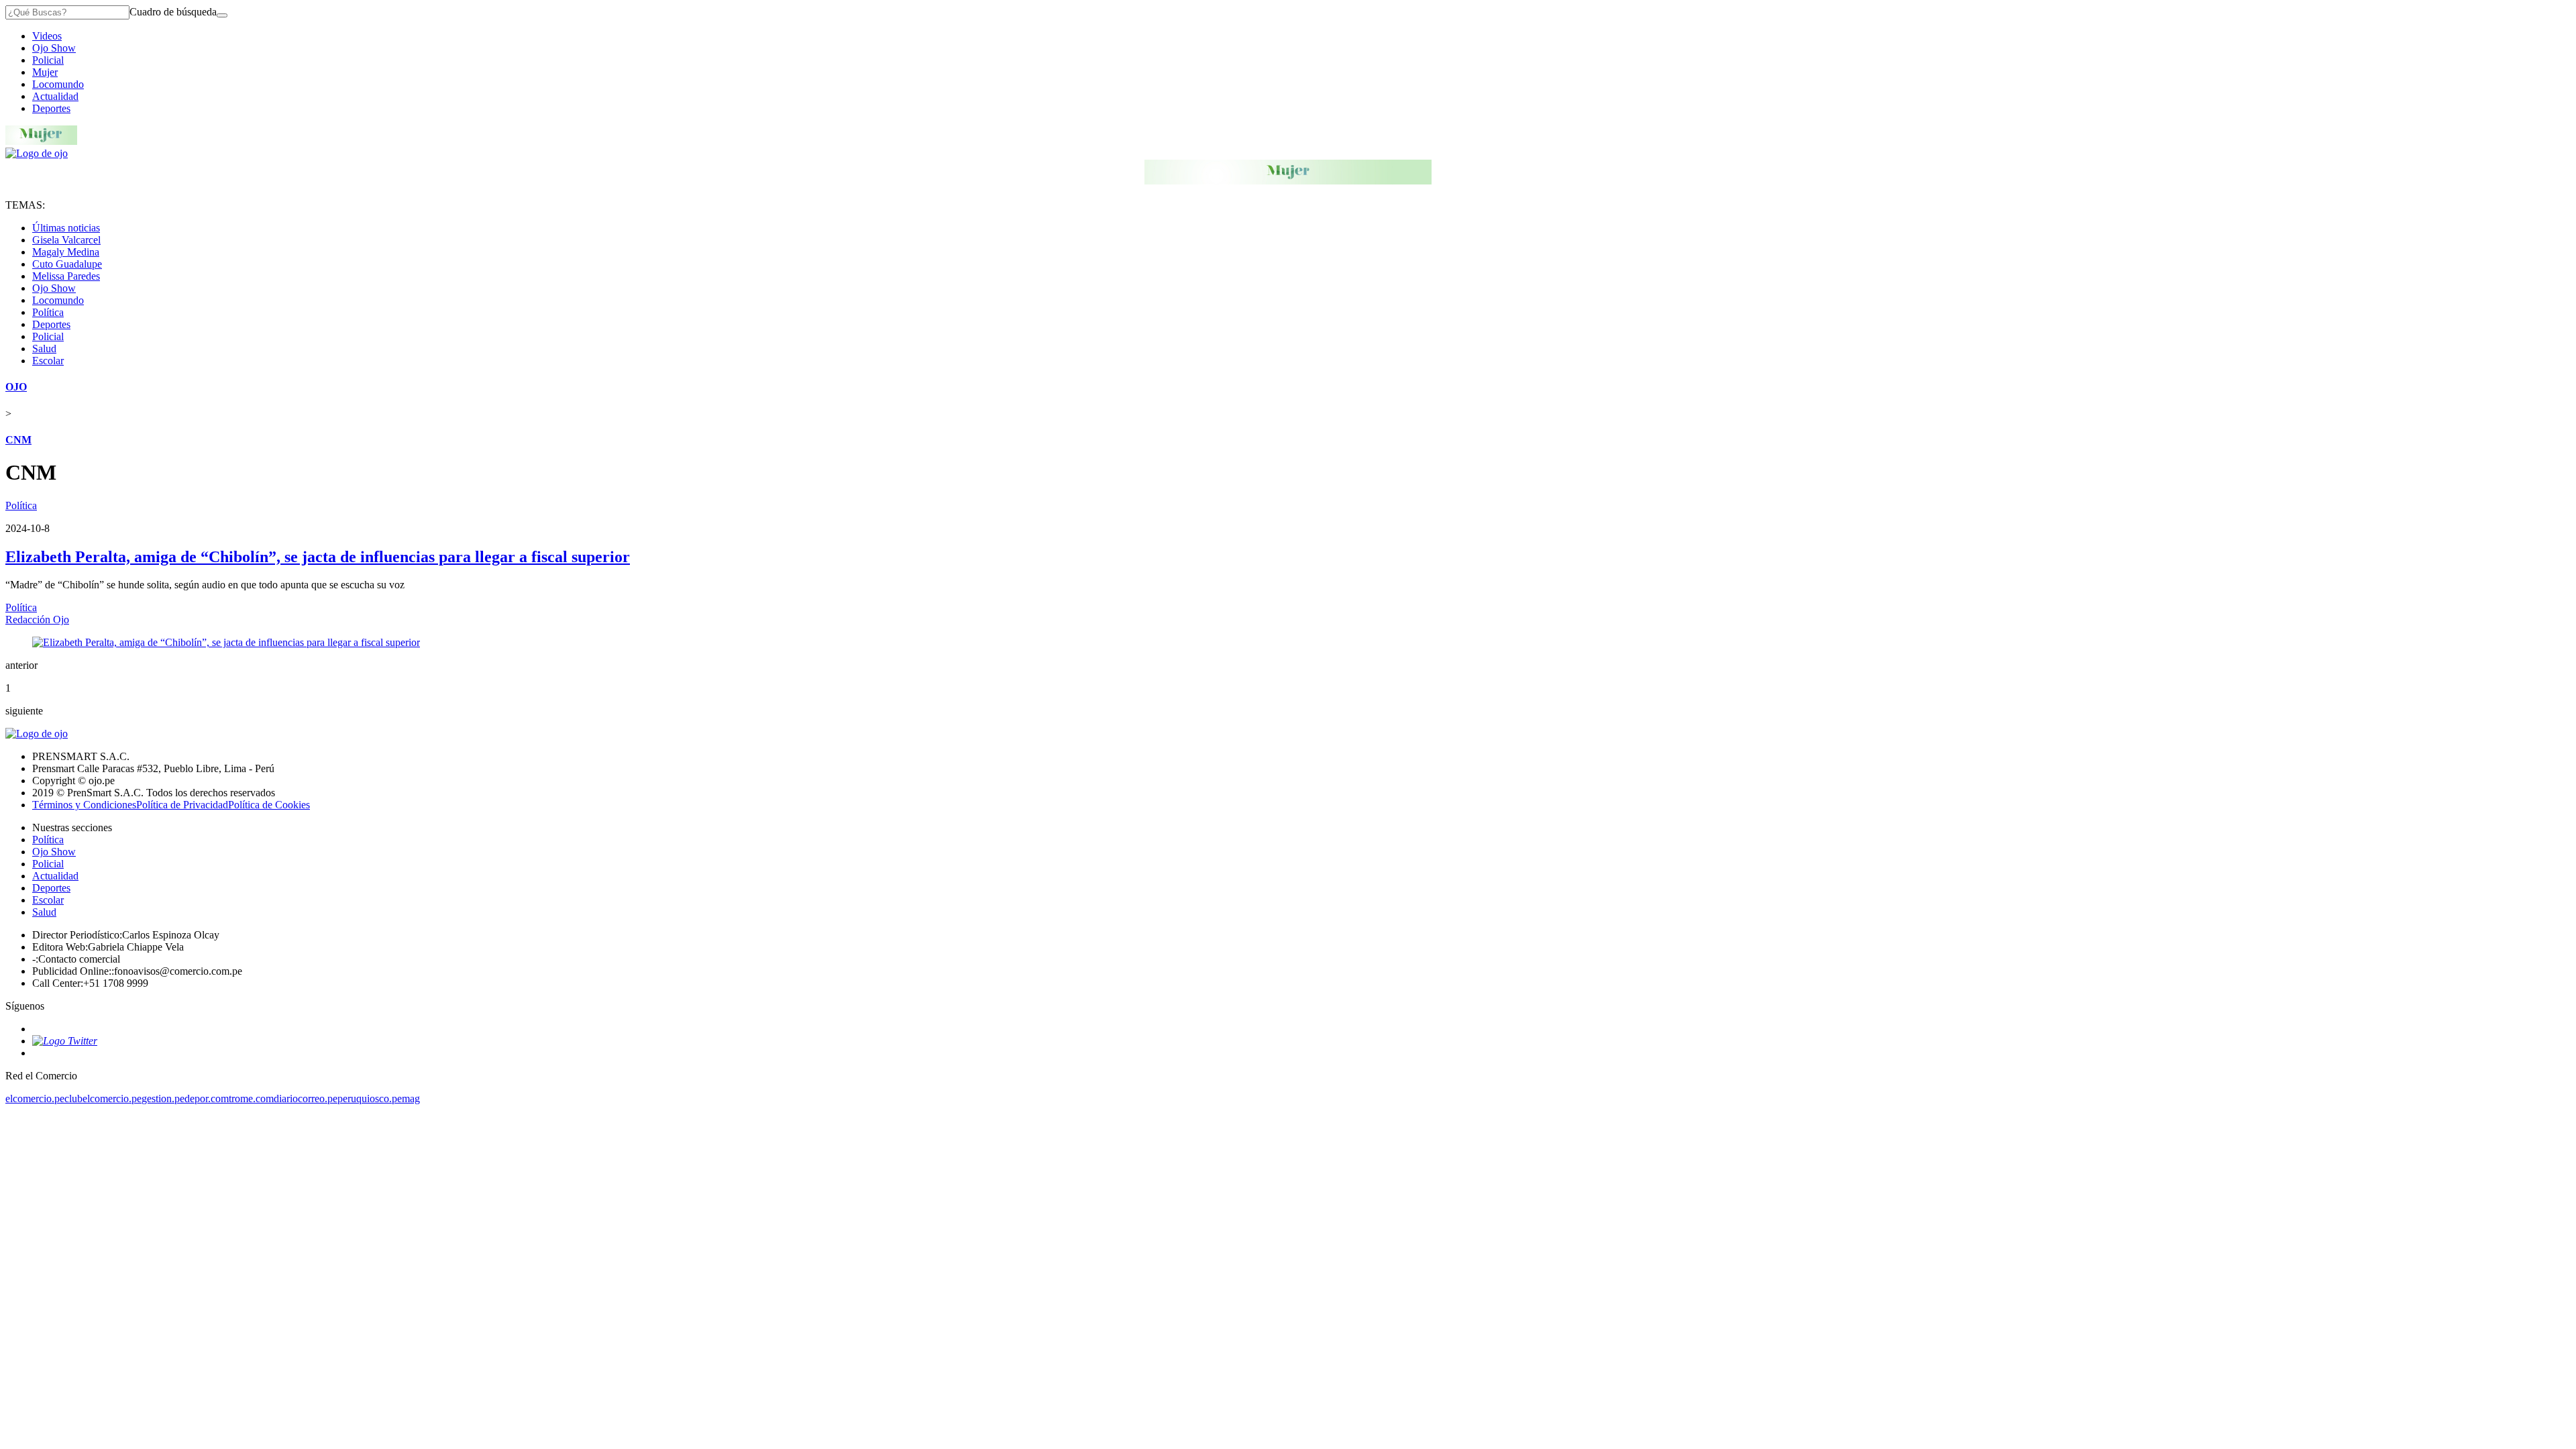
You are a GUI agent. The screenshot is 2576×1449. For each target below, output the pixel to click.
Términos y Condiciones (84, 805)
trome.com (251, 1098)
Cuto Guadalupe (67, 264)
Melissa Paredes (66, 276)
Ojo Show (54, 48)
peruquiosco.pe (370, 1098)
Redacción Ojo (37, 620)
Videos (47, 36)
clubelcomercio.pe (103, 1098)
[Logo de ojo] (37, 153)
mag (411, 1098)
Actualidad (55, 96)
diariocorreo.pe (306, 1098)
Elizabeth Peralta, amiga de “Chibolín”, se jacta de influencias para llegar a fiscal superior (318, 557)
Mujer (45, 72)
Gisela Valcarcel (66, 240)
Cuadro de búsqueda (173, 12)
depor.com (207, 1098)
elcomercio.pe (35, 1098)
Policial (48, 60)
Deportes (51, 108)
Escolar (48, 361)
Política (48, 312)
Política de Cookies (269, 805)
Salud (44, 348)
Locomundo (58, 84)
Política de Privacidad (182, 805)
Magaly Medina (66, 252)
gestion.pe (163, 1098)
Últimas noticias (66, 228)
